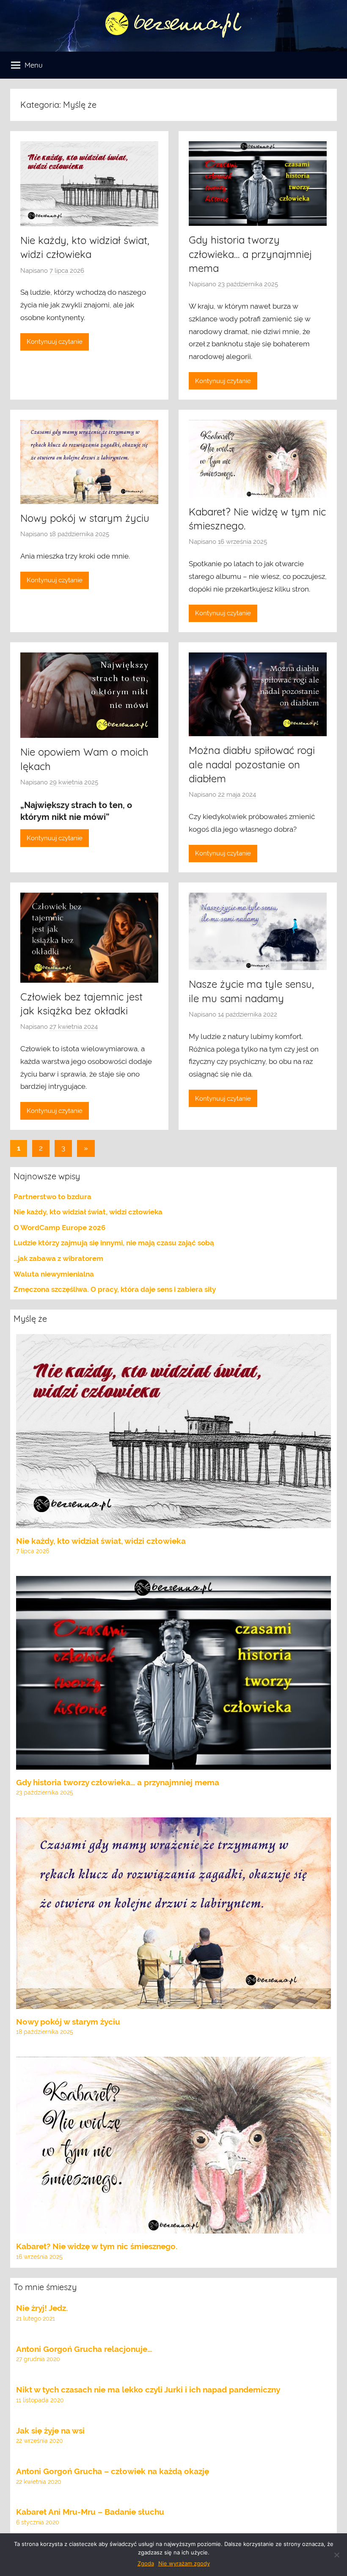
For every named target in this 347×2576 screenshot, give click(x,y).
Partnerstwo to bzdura (52, 1197)
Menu (34, 65)
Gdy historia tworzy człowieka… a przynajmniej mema (250, 254)
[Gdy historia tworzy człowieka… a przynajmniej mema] (173, 1763)
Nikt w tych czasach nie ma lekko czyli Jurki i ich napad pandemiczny (148, 2390)
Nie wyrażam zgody (184, 2563)
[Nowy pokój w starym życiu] (173, 2002)
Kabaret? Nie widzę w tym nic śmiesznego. (97, 2246)
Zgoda (146, 2563)
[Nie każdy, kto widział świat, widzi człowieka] (173, 1521)
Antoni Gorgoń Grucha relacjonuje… (84, 2349)
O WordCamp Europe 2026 (59, 1228)
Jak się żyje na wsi (50, 2431)
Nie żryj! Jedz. (42, 2308)
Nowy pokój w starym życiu (85, 518)
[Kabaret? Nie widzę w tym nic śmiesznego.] (173, 2227)
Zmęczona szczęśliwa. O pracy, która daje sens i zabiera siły (115, 1289)
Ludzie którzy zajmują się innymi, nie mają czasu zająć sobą (114, 1243)
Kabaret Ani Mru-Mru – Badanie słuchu (90, 2512)
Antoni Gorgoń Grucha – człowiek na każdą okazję (113, 2471)
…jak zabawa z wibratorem (58, 1258)
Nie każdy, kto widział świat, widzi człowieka (88, 1212)
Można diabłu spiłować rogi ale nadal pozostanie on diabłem (252, 764)
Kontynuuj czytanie (55, 342)
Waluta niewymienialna (54, 1274)
